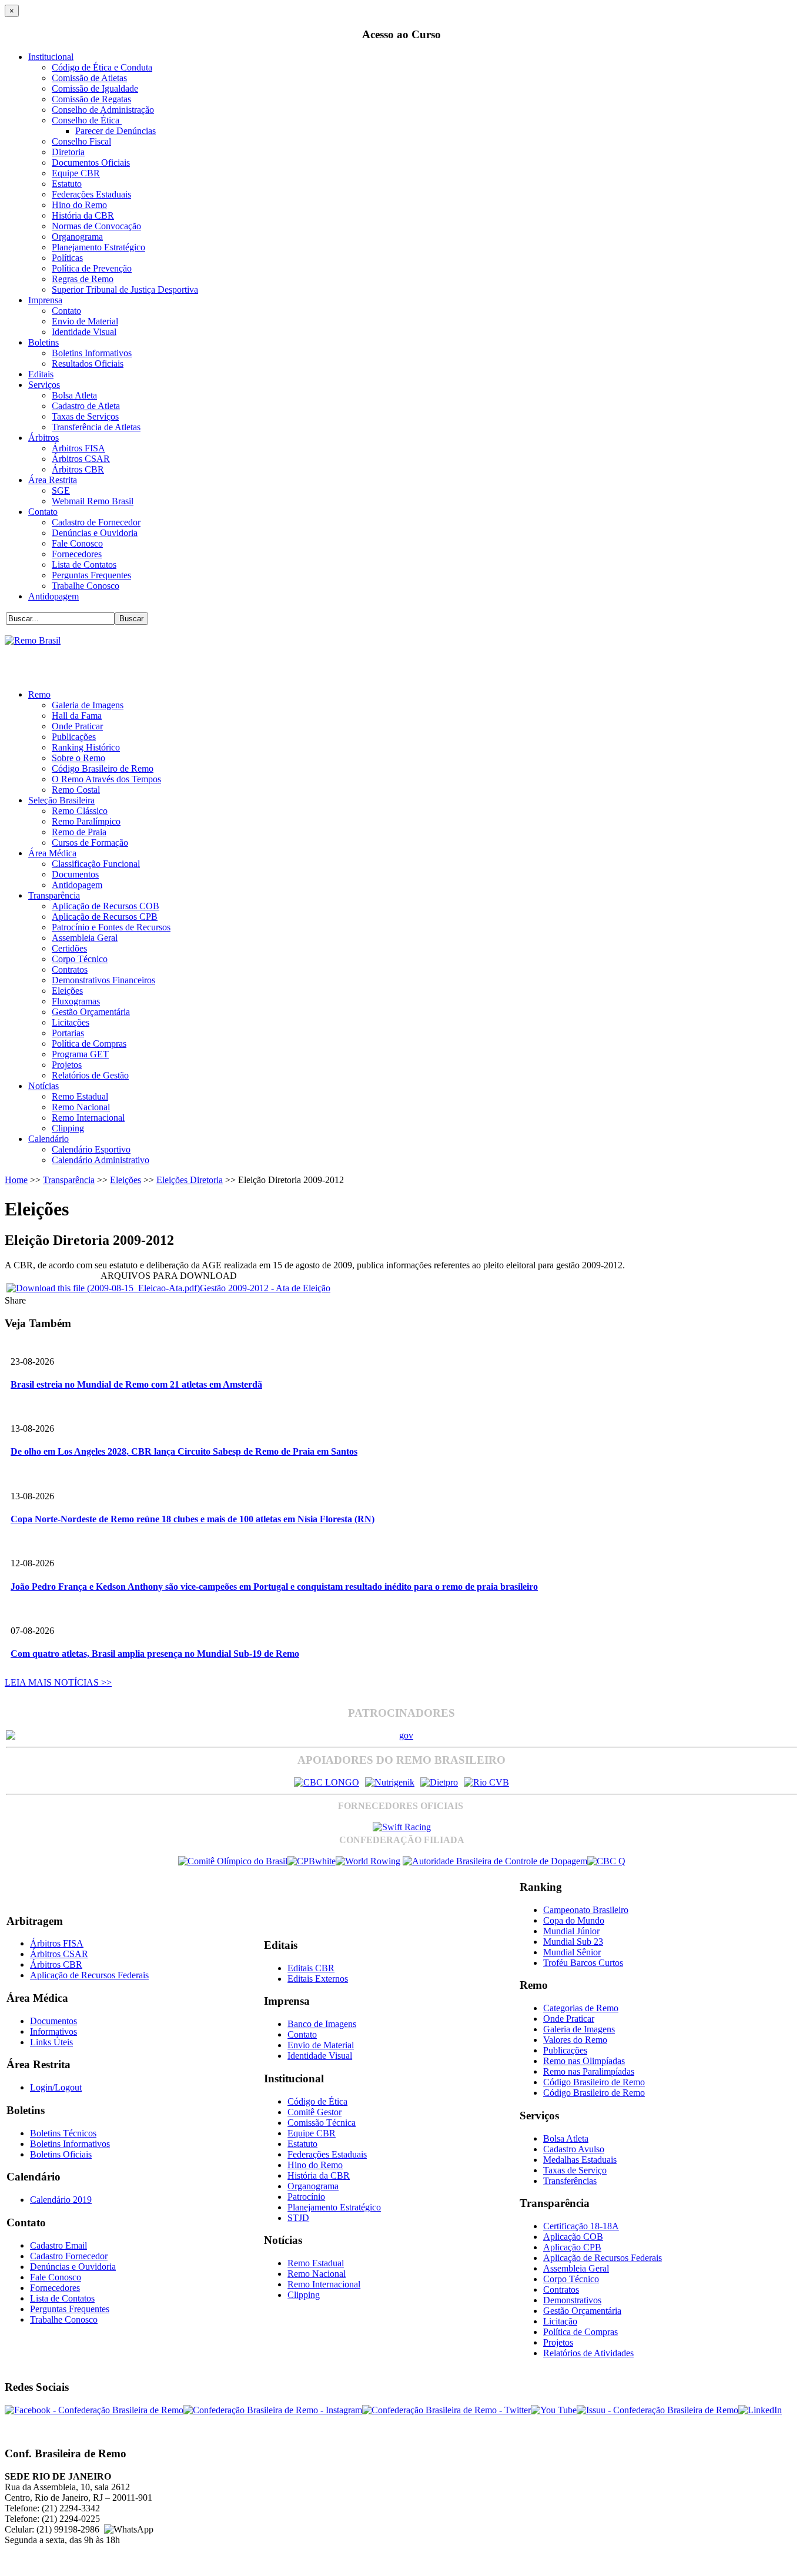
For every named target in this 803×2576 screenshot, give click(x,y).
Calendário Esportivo (91, 1149)
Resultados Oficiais (88, 364)
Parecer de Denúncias (116, 131)
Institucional (51, 57)
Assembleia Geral (85, 938)
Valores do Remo (575, 2040)
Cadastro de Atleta (86, 406)
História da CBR (83, 215)
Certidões (69, 948)
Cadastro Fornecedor (69, 2256)
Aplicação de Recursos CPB (105, 917)
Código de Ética (317, 2101)
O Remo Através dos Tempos (106, 779)
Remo (39, 694)
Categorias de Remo (581, 2008)
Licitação (560, 2321)
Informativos (53, 2031)
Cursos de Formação (90, 843)
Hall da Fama (77, 716)
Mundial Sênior (572, 1952)
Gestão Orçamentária (91, 1012)
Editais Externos (318, 1979)
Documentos (75, 874)
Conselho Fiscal (81, 141)
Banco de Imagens (322, 2024)
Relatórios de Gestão (90, 1075)
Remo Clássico (80, 811)
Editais (41, 374)
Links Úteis (51, 2042)
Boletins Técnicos (63, 2133)
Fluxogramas (76, 1001)
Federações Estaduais (91, 194)
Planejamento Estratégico (98, 247)
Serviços (44, 385)
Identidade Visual (84, 332)
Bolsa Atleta (74, 395)
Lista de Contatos (84, 565)
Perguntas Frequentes (91, 575)
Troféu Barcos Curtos (583, 1963)
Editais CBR (311, 1968)
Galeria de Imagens (88, 705)
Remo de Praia (79, 832)
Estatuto (67, 184)
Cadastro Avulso (574, 2149)
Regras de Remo (83, 279)
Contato (66, 311)
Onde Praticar (77, 726)
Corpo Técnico (80, 959)
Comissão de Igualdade (95, 88)
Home (16, 1180)
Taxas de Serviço (575, 2170)
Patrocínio (306, 2197)
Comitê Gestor (314, 2112)
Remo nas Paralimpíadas (589, 2071)
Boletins (44, 342)
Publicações (74, 737)
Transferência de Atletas (96, 427)
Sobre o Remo (78, 758)
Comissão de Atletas (89, 78)
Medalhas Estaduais (580, 2160)
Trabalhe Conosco (86, 586)
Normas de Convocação (96, 226)
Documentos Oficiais (91, 163)
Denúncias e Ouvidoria (95, 533)
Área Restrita (53, 480)
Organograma (77, 237)
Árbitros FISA (78, 448)
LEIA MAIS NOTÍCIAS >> (58, 1682)
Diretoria (68, 152)
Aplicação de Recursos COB (106, 906)
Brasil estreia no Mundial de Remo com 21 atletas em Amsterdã (136, 1384)
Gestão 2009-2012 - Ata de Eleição (265, 1288)
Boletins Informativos (92, 353)
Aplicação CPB (572, 2247)
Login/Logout (56, 2087)
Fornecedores (77, 554)
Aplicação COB (573, 2237)
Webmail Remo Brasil (93, 501)
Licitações (71, 1022)
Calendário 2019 (61, 2200)
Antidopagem (53, 596)
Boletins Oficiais (61, 2154)
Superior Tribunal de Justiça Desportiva (125, 289)
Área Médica (52, 853)
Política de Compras (89, 1044)
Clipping (68, 1128)
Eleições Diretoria (190, 1180)
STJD (298, 2218)
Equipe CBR (76, 173)
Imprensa (45, 300)
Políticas (67, 258)
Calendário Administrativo (101, 1160)
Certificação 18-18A (581, 2226)
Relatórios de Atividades (588, 2353)
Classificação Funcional (96, 864)
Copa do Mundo (574, 1920)
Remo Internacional (88, 1118)
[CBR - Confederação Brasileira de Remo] (33, 640)
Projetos (67, 1065)
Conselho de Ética (87, 120)
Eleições (67, 991)
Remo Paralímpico (86, 821)
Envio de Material (85, 321)
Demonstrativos (572, 2300)
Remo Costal (76, 790)
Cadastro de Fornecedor (96, 522)
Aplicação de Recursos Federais (89, 1975)
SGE (61, 490)
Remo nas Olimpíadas (584, 2061)
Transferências (570, 2181)
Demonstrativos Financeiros (103, 980)
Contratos (70, 969)
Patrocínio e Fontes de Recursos (111, 927)
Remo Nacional (81, 1107)
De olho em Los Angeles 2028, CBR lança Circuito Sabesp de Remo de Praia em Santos (184, 1451)
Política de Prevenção (92, 268)
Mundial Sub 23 (573, 1942)
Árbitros (44, 438)
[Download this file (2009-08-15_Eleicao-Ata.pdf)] (103, 1288)
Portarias (68, 1033)
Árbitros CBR (78, 469)
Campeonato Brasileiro (586, 1910)
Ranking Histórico (86, 747)
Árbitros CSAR (81, 459)
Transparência (54, 895)
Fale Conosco (77, 543)
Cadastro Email (58, 2245)
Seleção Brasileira (61, 800)
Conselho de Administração (103, 110)
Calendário (48, 1139)
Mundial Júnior (571, 1931)
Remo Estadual (80, 1096)
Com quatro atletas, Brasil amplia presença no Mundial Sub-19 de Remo (155, 1654)
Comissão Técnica (322, 2123)
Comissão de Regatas (91, 99)
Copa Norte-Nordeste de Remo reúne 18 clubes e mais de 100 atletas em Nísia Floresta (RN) (193, 1519)
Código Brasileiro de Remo (103, 768)
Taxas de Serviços (85, 416)
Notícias (44, 1086)
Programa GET (80, 1054)
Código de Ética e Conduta (102, 67)
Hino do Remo (79, 205)
